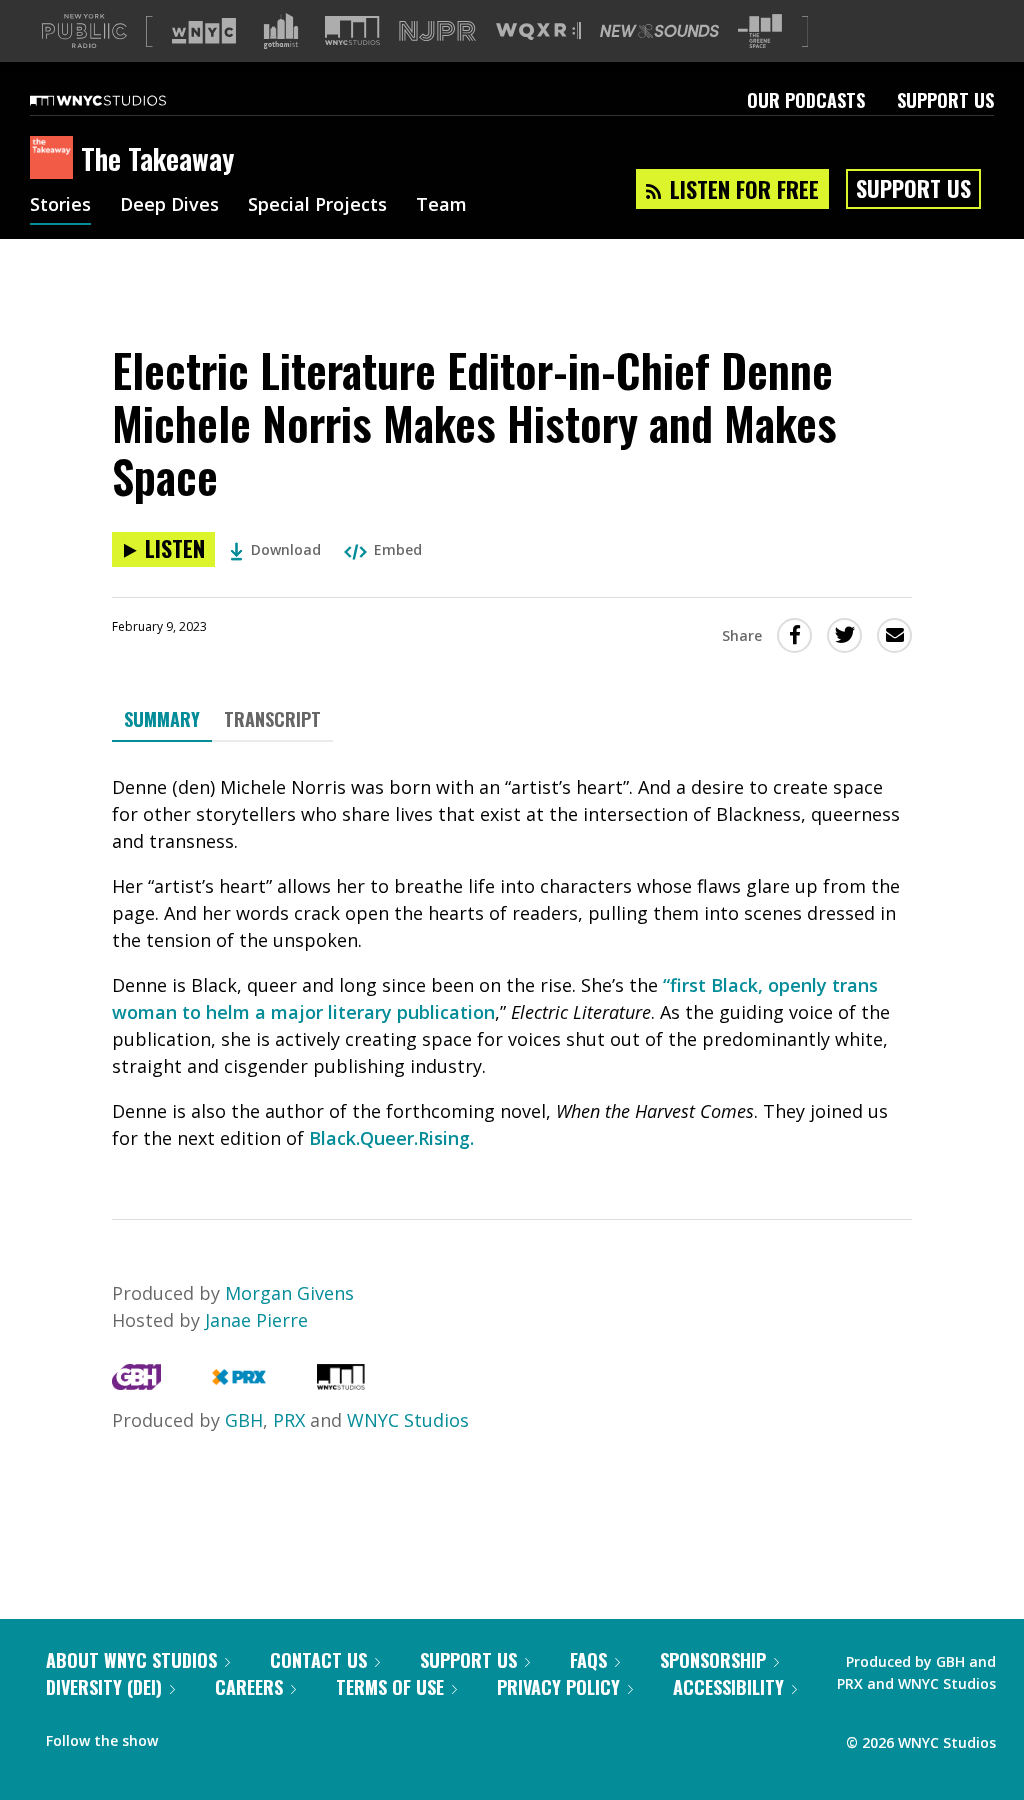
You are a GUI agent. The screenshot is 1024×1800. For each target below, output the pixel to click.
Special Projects (317, 206)
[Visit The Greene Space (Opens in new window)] (760, 31)
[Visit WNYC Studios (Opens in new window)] (352, 30)
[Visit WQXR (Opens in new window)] (538, 31)
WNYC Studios (408, 1420)
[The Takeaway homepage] (55, 159)
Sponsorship (713, 1660)
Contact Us (318, 1660)
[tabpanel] (512, 963)
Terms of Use (390, 1687)
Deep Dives (169, 206)
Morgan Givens (289, 1293)
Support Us (945, 100)
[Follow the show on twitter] (226, 1736)
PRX (289, 1420)
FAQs (588, 1660)
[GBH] (136, 1383)
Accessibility (728, 1687)
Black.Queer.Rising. (391, 1138)
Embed (398, 549)
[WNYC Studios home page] (123, 100)
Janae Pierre (256, 1320)
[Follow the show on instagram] (264, 1736)
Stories (60, 206)
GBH (244, 1420)
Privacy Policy (558, 1687)
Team (441, 206)
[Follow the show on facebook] (187, 1736)
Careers (249, 1687)
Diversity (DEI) (104, 1687)
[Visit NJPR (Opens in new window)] (437, 31)
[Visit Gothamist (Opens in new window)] (281, 31)
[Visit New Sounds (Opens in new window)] (659, 31)
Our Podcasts (806, 100)
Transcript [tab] (272, 719)
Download (286, 549)
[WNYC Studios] (341, 1383)
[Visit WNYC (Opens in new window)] (204, 31)
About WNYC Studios (131, 1660)
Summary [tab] (162, 719)
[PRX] (238, 1383)
